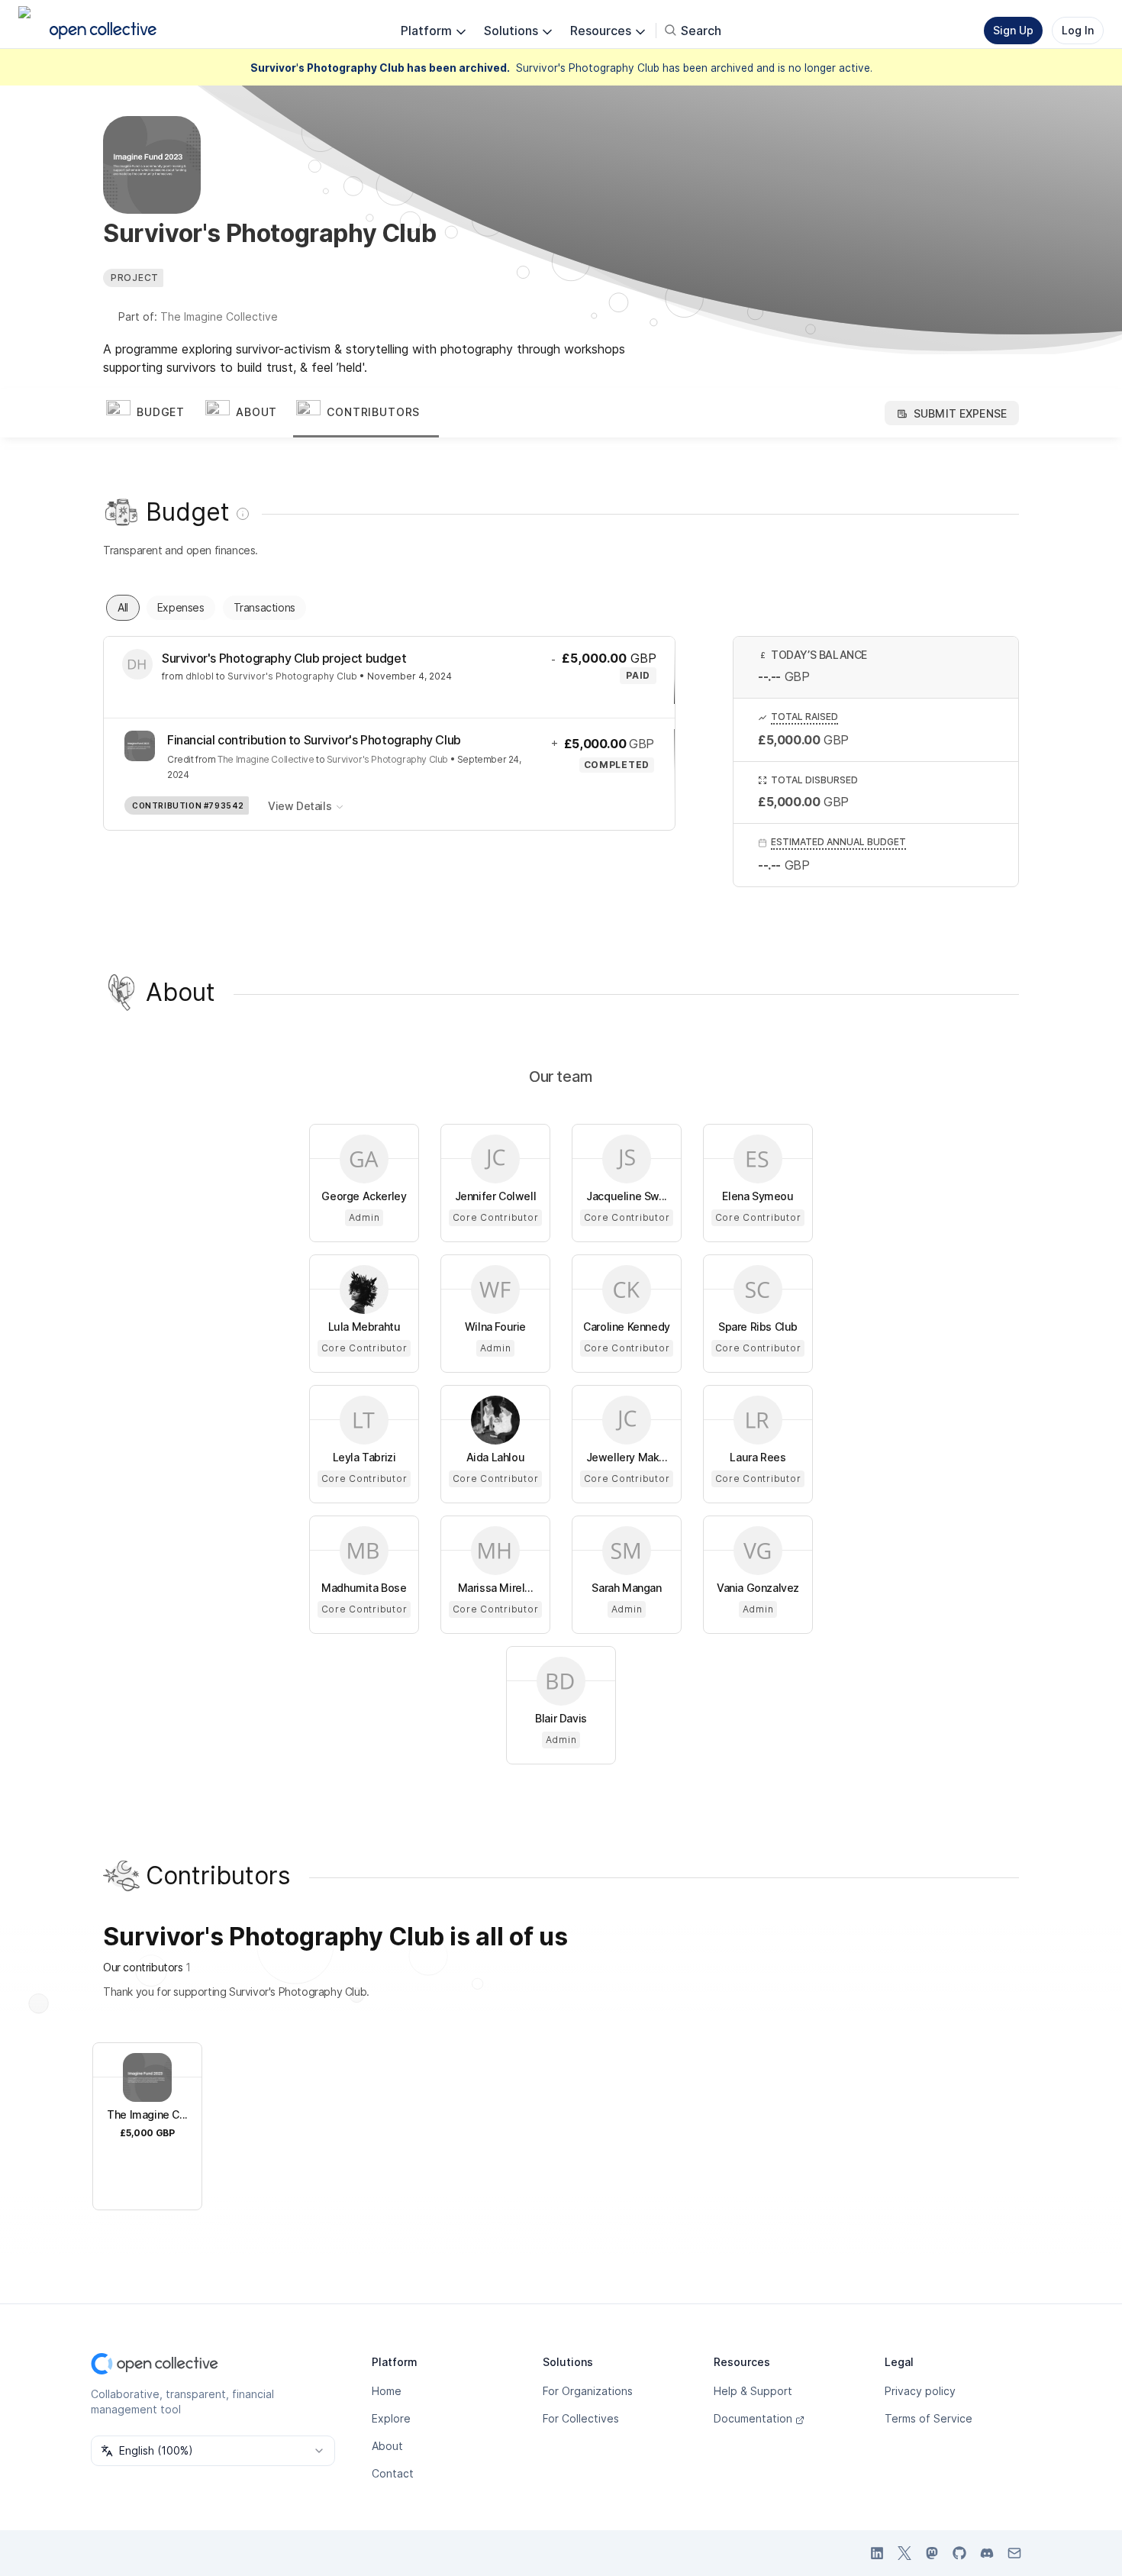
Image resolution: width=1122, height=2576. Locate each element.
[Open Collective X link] (904, 2553)
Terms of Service (929, 2418)
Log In (1078, 30)
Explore (391, 2418)
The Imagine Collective (219, 316)
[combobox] (213, 2451)
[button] (153, 413)
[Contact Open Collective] (1014, 2553)
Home (387, 2391)
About (387, 2446)
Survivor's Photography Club (292, 676)
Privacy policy (920, 2391)
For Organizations (588, 2391)
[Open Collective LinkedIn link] (877, 2553)
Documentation (753, 2418)
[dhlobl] (137, 664)
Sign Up (1013, 30)
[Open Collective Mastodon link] (932, 2553)
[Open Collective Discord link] (987, 2553)
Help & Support (753, 2391)
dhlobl (200, 676)
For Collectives (581, 2418)
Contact (393, 2473)
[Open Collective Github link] (959, 2553)
